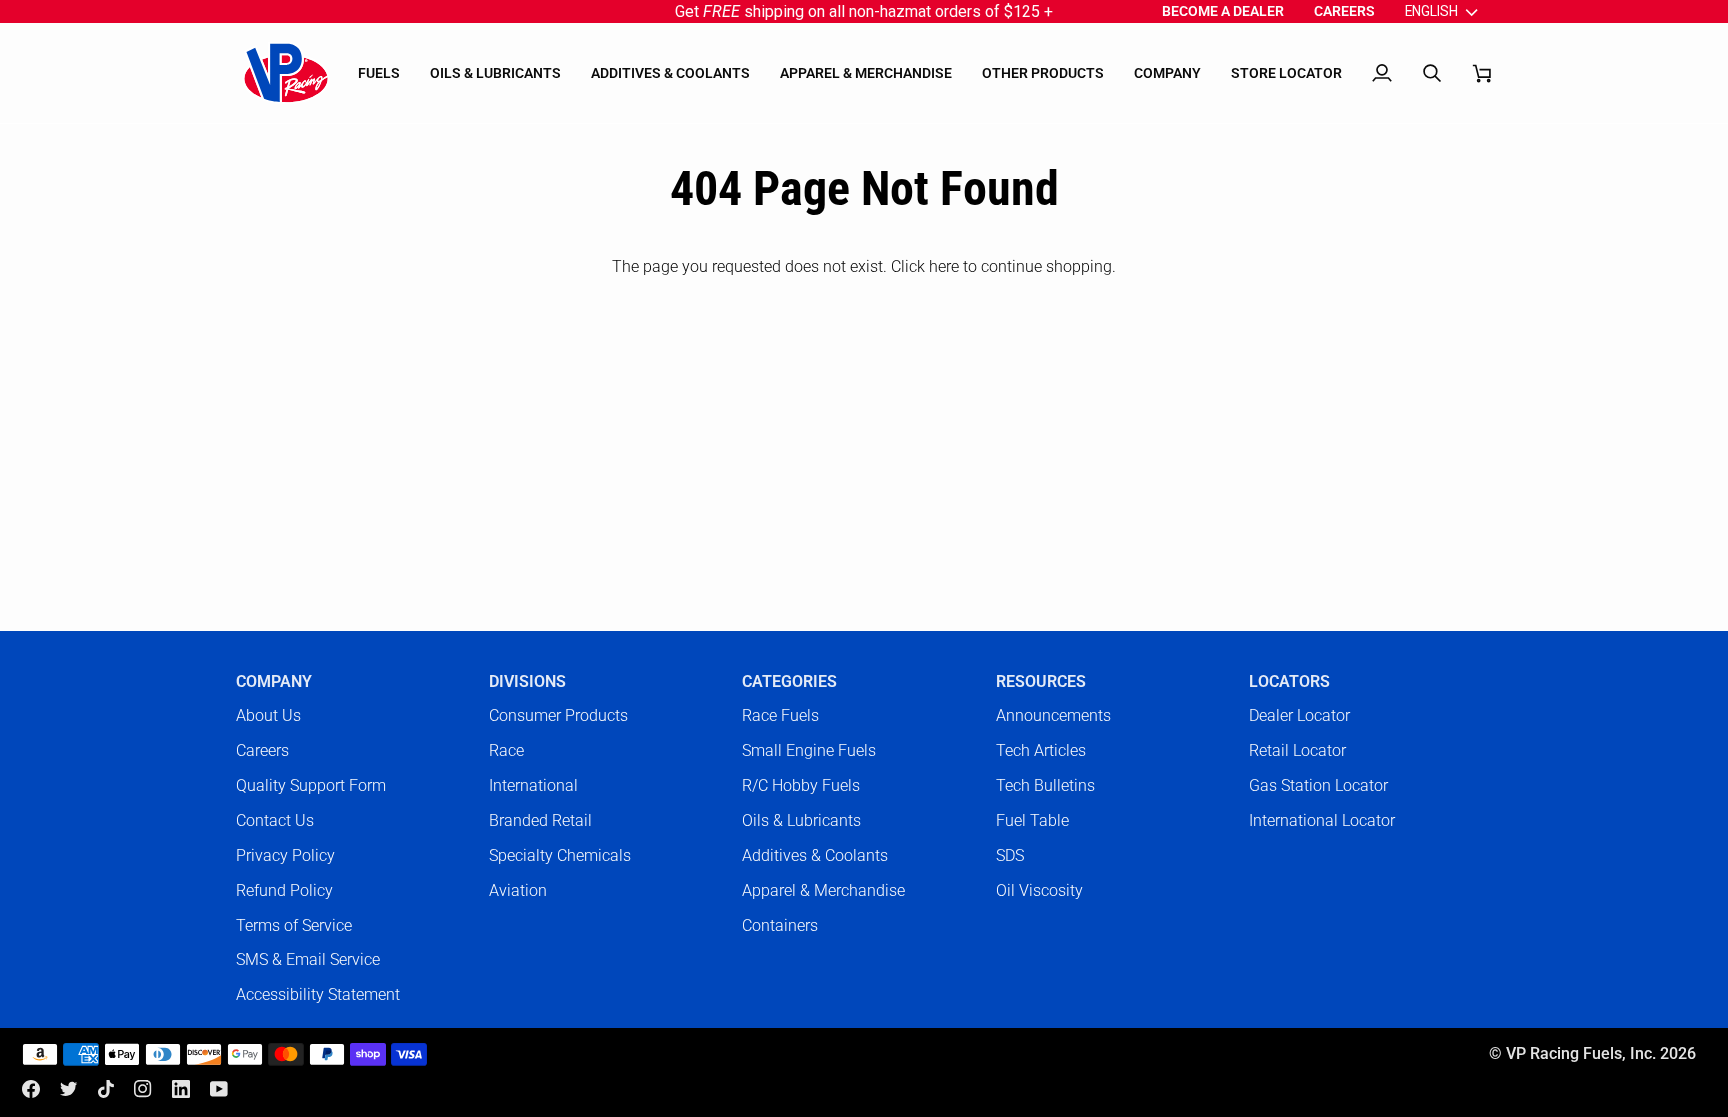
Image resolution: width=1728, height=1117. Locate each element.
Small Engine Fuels (809, 750)
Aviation (518, 890)
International (533, 785)
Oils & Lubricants (801, 820)
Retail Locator (1297, 750)
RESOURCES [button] (1041, 682)
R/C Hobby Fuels (801, 785)
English (1431, 11)
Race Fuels (780, 715)
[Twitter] (69, 1089)
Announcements (1053, 715)
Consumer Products (558, 715)
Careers (262, 750)
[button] (379, 73)
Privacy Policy (285, 855)
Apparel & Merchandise (823, 890)
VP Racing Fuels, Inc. (1581, 1054)
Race (506, 750)
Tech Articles (1041, 750)
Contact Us (275, 820)
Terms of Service (294, 925)
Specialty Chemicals (560, 855)
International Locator (1322, 820)
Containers (780, 925)
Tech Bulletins (1045, 785)
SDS (1010, 855)
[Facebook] (31, 1089)
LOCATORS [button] (1289, 682)
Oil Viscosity (1039, 890)
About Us (268, 715)
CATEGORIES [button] (789, 682)
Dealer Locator (1299, 715)
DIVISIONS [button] (527, 682)
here (944, 266)
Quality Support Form (311, 785)
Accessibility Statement (318, 994)
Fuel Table (1032, 820)
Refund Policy (284, 890)
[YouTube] (219, 1089)
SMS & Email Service (308, 959)
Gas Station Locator (1318, 785)
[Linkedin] (181, 1089)
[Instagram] (143, 1089)
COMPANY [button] (274, 682)
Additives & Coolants (815, 855)
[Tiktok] (106, 1089)
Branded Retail (540, 820)
